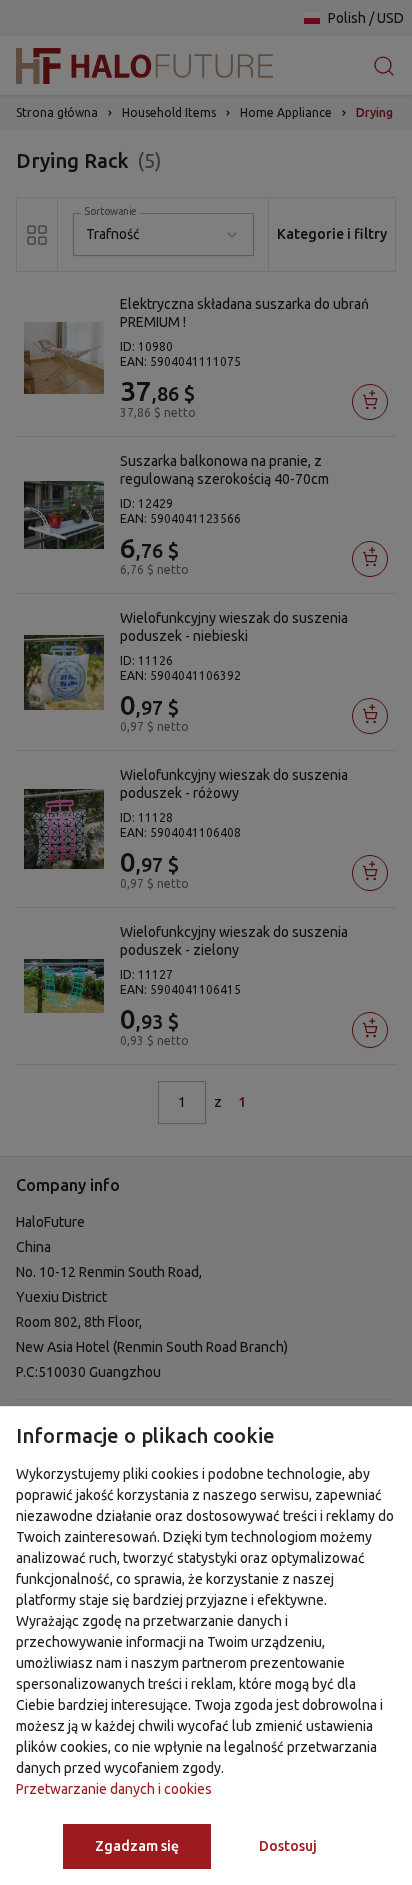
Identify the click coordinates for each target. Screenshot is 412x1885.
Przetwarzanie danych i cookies (114, 1789)
